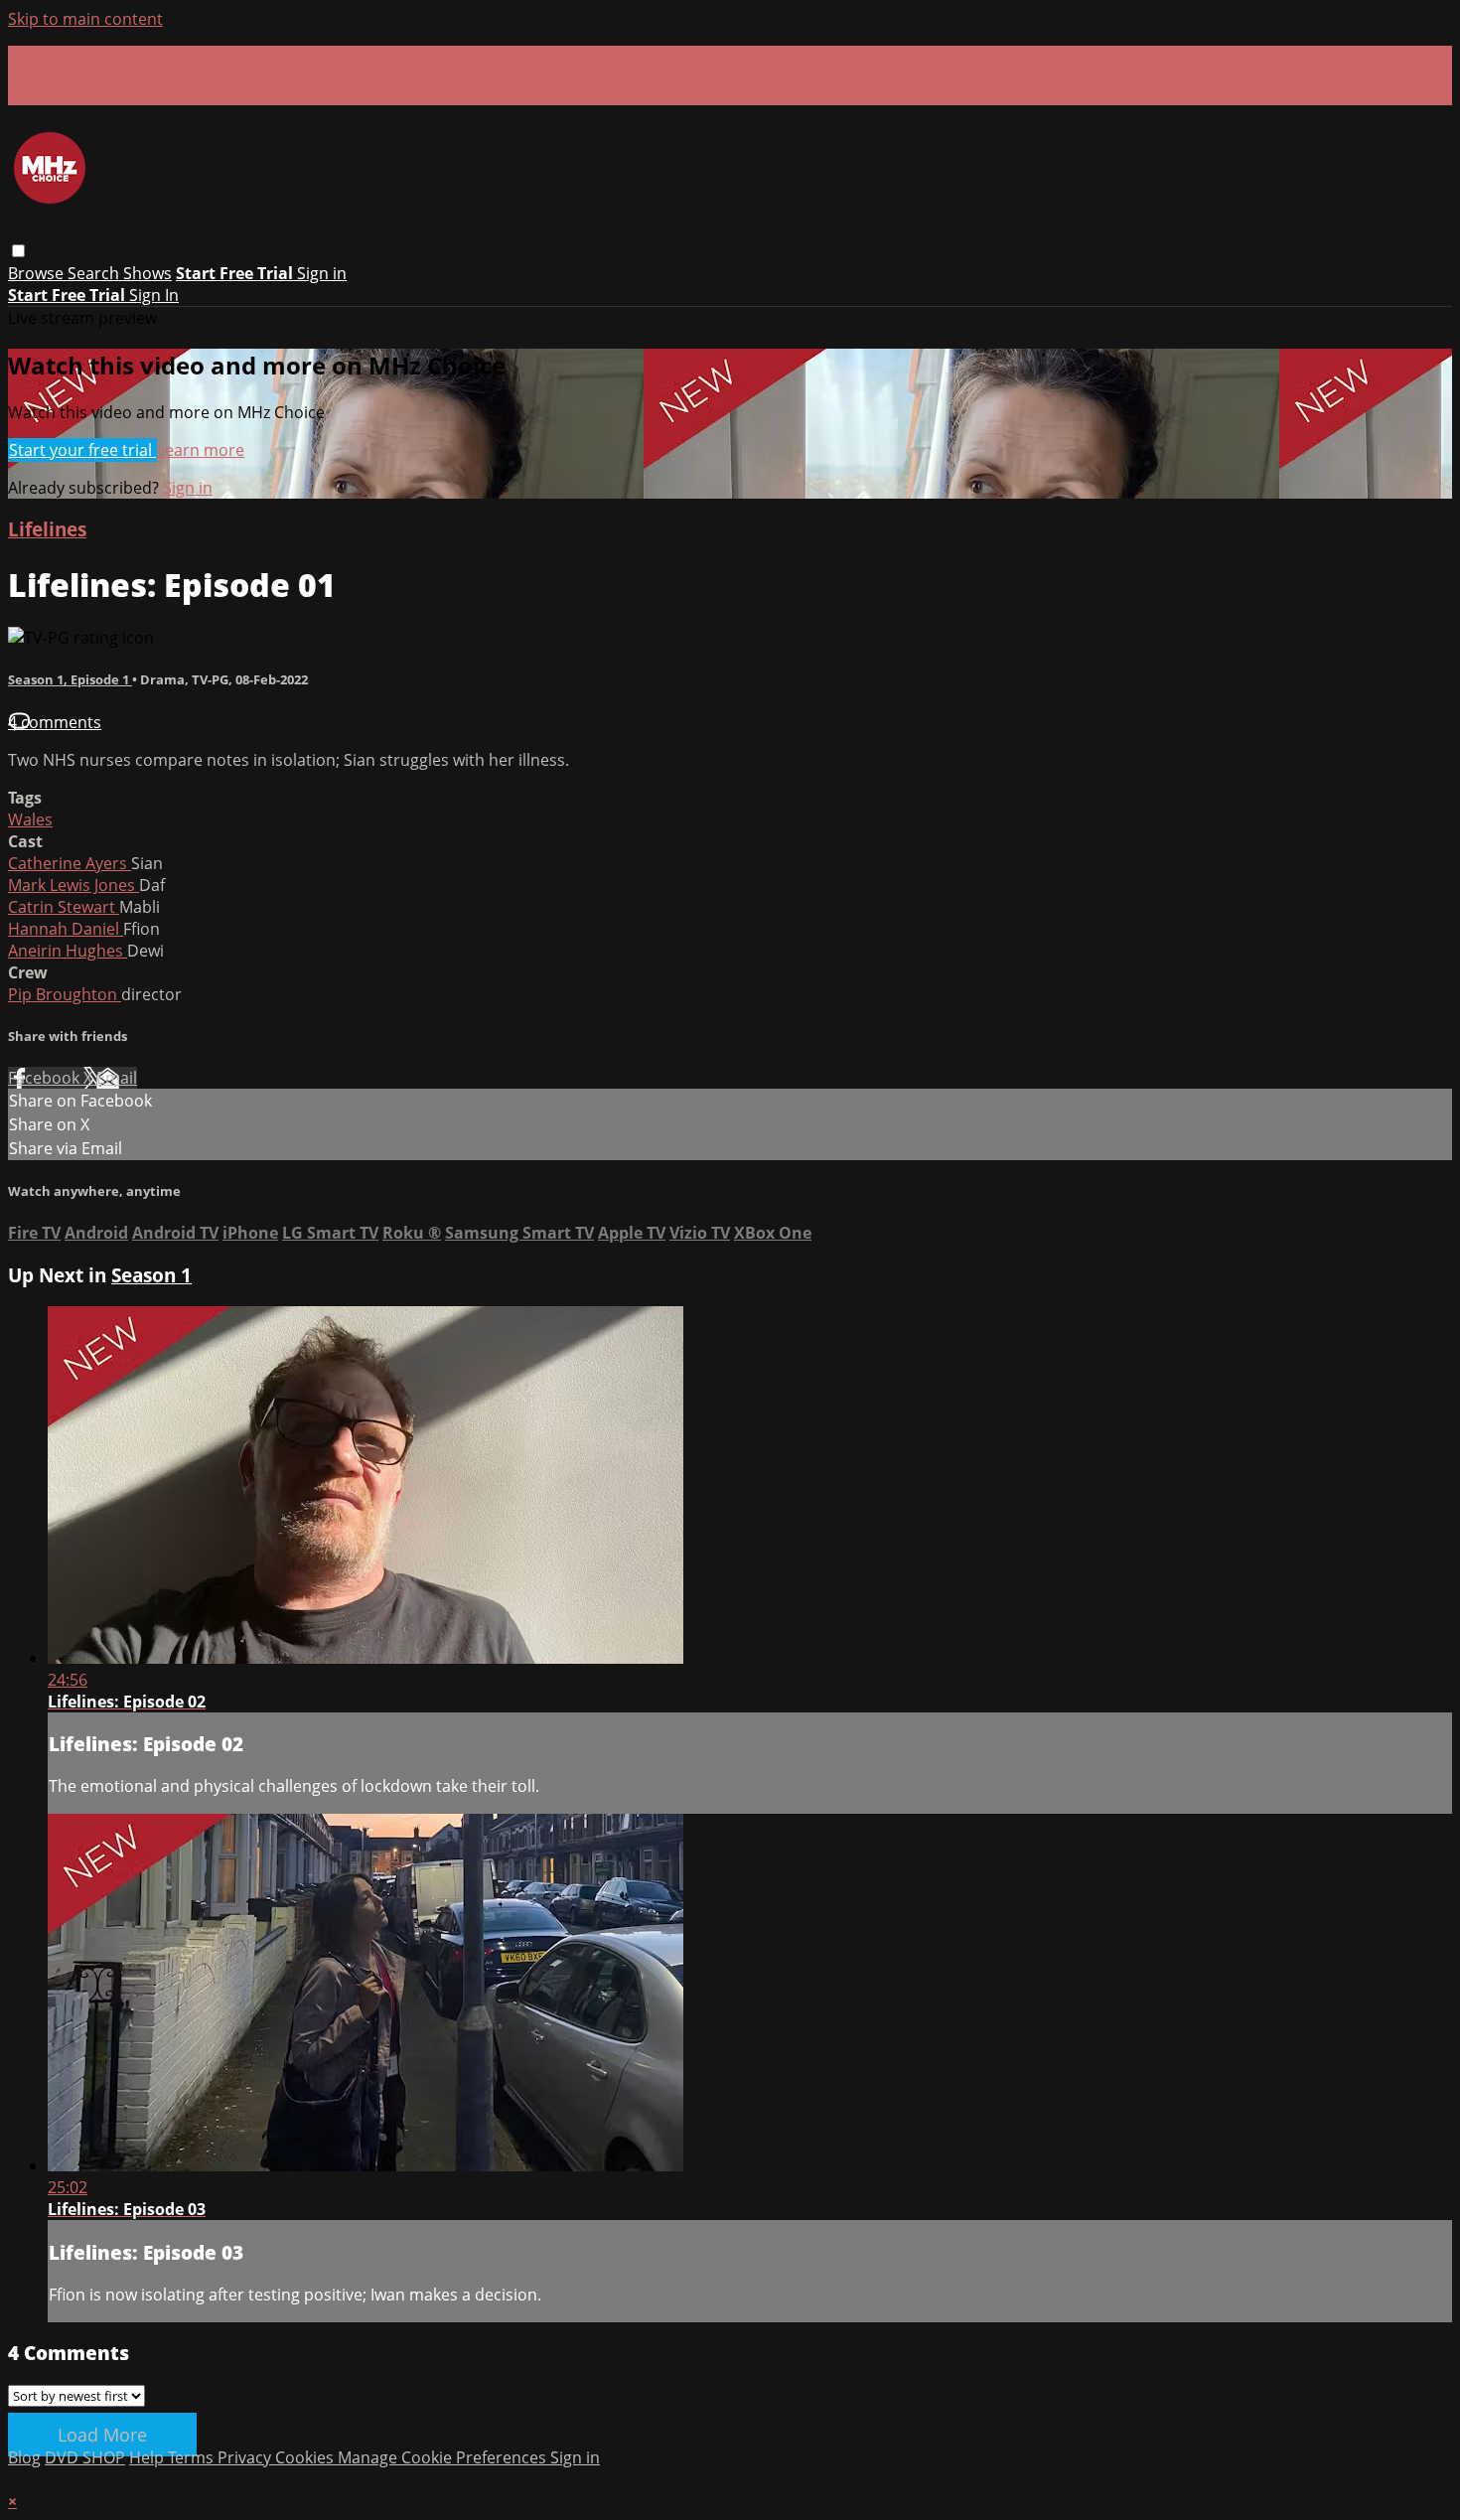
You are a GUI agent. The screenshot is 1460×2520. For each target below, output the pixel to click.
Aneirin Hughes (68, 951)
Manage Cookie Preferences (444, 2457)
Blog (24, 2457)
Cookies (306, 2457)
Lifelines (47, 529)
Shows (147, 273)
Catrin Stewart (64, 907)
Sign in (322, 273)
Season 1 (151, 1275)
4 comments (55, 722)
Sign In (154, 295)
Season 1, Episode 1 (70, 679)
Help (148, 2457)
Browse (38, 273)
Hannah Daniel (66, 929)
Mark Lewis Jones (73, 885)
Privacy (246, 2457)
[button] (18, 251)
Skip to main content (85, 19)
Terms (193, 2457)
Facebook (46, 1078)
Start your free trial (82, 450)
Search (95, 273)
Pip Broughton (65, 994)
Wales (30, 819)
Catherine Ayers (70, 863)
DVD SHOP (85, 2457)
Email (117, 1078)
